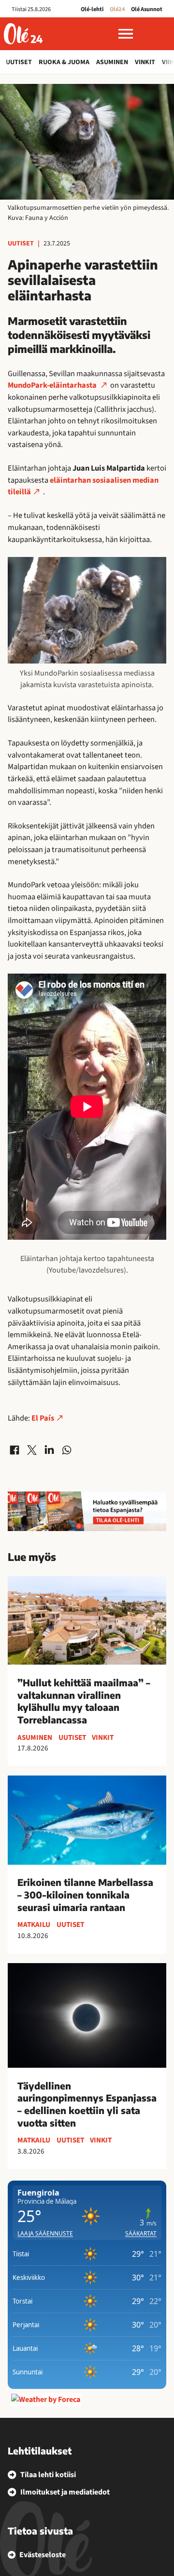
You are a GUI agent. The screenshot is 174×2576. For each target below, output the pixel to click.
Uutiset (19, 62)
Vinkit (145, 62)
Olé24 (117, 9)
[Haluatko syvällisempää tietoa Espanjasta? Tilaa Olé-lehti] (87, 1511)
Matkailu (34, 1925)
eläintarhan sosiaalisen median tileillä (83, 486)
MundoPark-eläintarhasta (53, 385)
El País (43, 1418)
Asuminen (112, 62)
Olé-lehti (92, 9)
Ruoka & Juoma (64, 62)
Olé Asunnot (147, 9)
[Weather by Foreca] (46, 2400)
